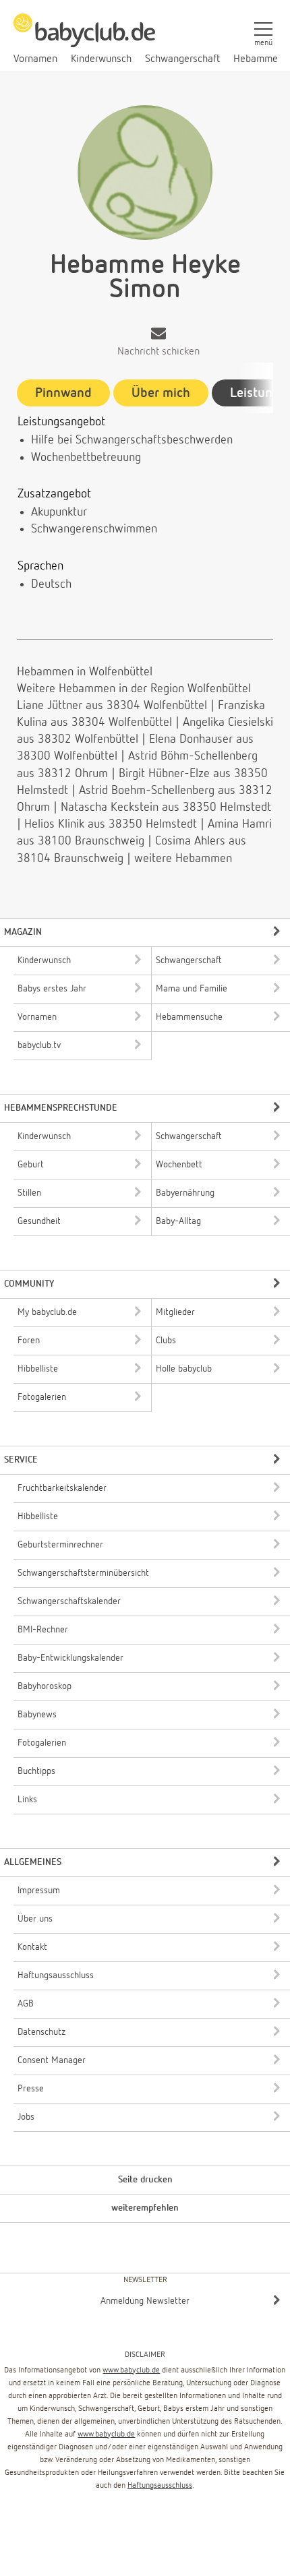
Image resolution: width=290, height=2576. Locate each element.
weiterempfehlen (145, 2208)
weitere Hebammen (183, 859)
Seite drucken (145, 2180)
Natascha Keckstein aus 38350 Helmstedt (166, 807)
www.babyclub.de (131, 2370)
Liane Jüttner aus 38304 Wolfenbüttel (112, 706)
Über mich (161, 393)
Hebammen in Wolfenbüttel (85, 672)
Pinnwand (63, 393)
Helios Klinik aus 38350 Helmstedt (111, 824)
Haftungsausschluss (160, 2486)
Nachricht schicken (158, 352)
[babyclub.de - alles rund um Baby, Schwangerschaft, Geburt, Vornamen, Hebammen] (84, 38)
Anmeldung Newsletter (145, 2301)
